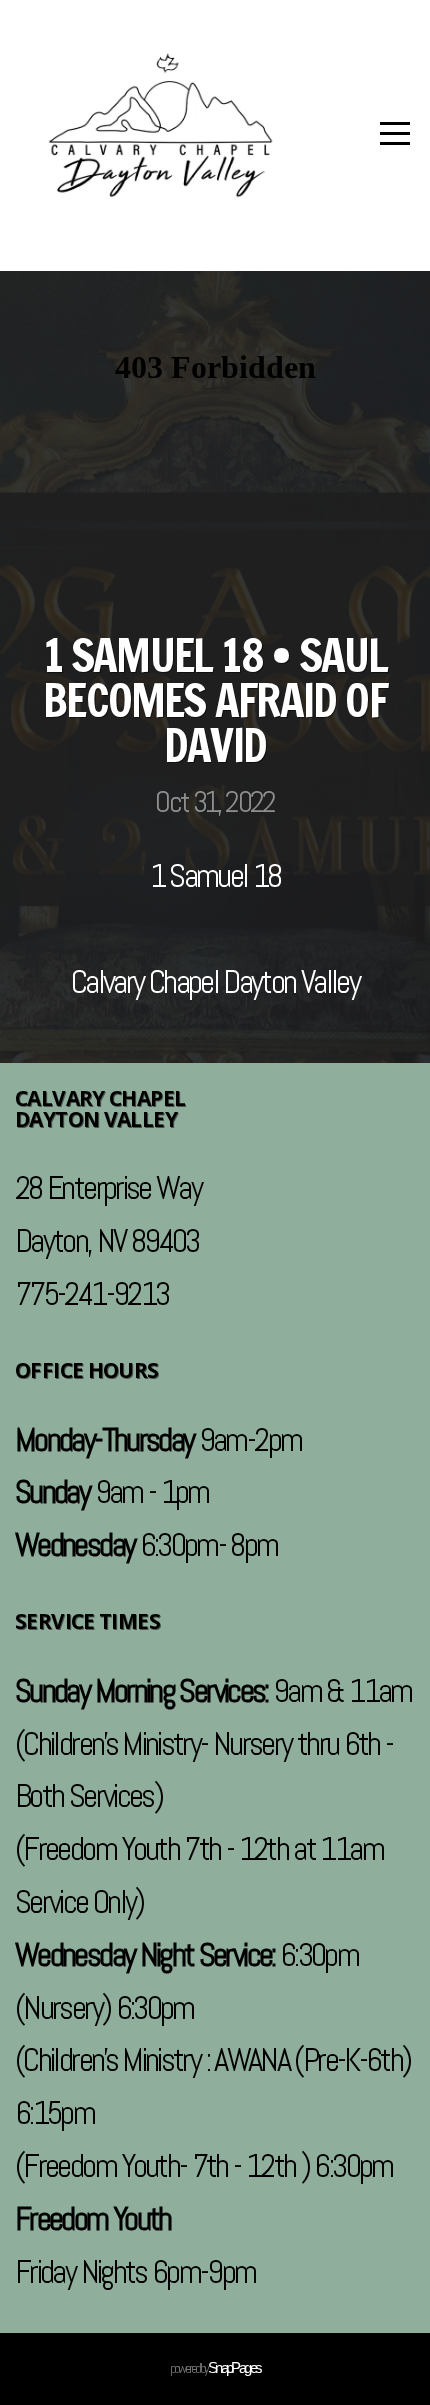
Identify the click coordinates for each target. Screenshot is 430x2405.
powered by (215, 2368)
